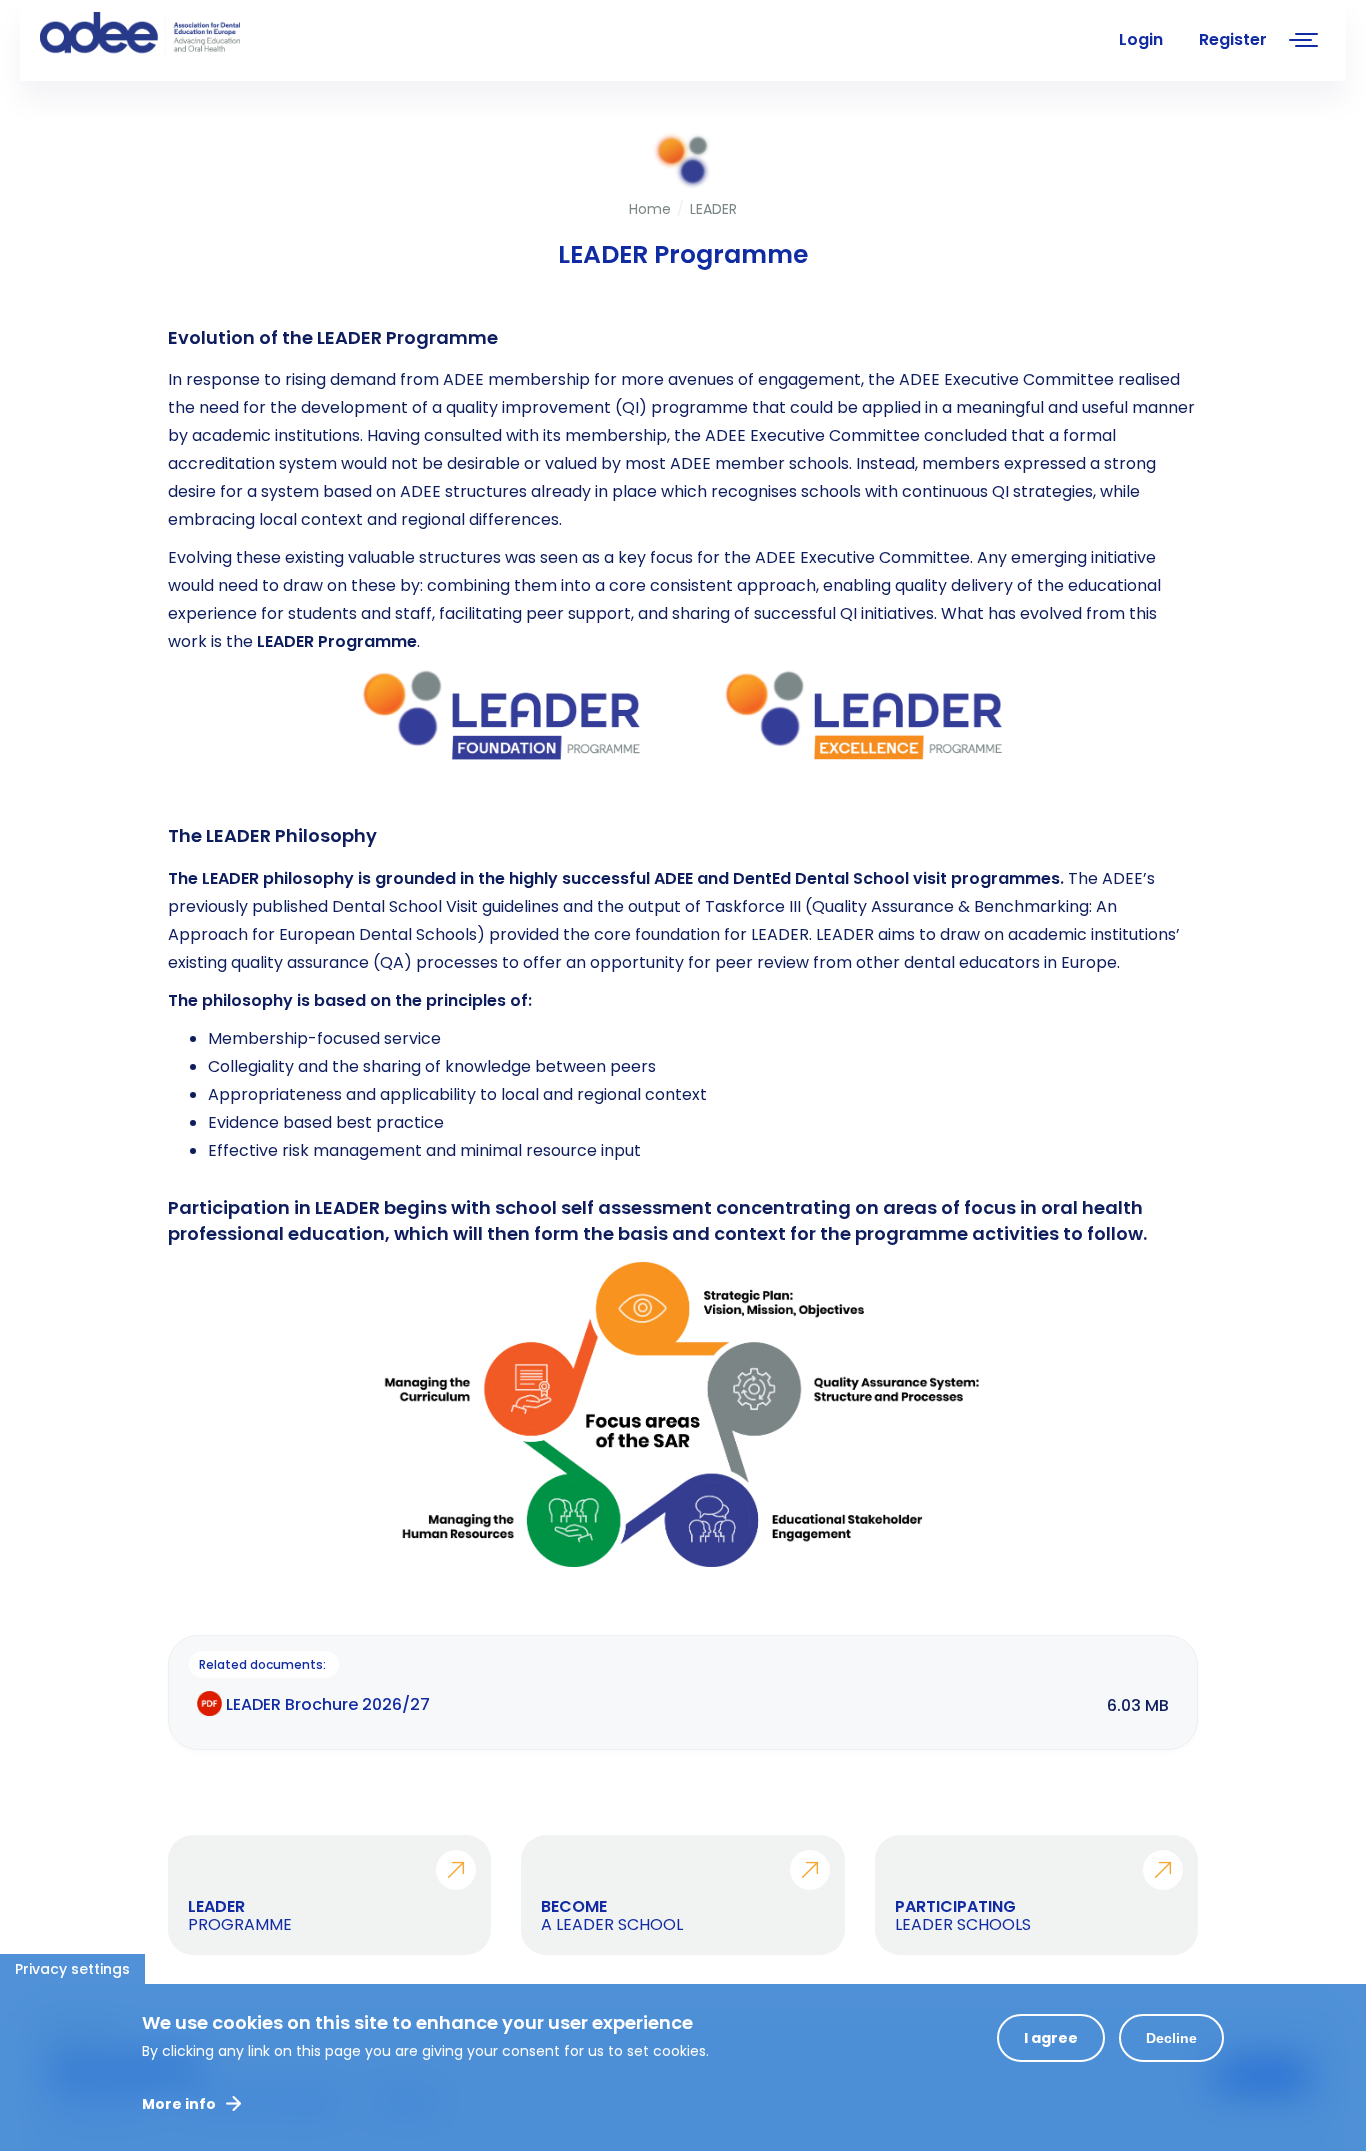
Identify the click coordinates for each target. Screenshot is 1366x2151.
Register (1233, 39)
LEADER (713, 209)
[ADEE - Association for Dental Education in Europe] (190, 35)
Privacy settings (72, 1969)
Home (650, 209)
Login (1141, 39)
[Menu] (1304, 42)
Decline (1171, 2038)
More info (179, 2104)
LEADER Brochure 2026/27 (328, 1704)
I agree (1051, 2038)
